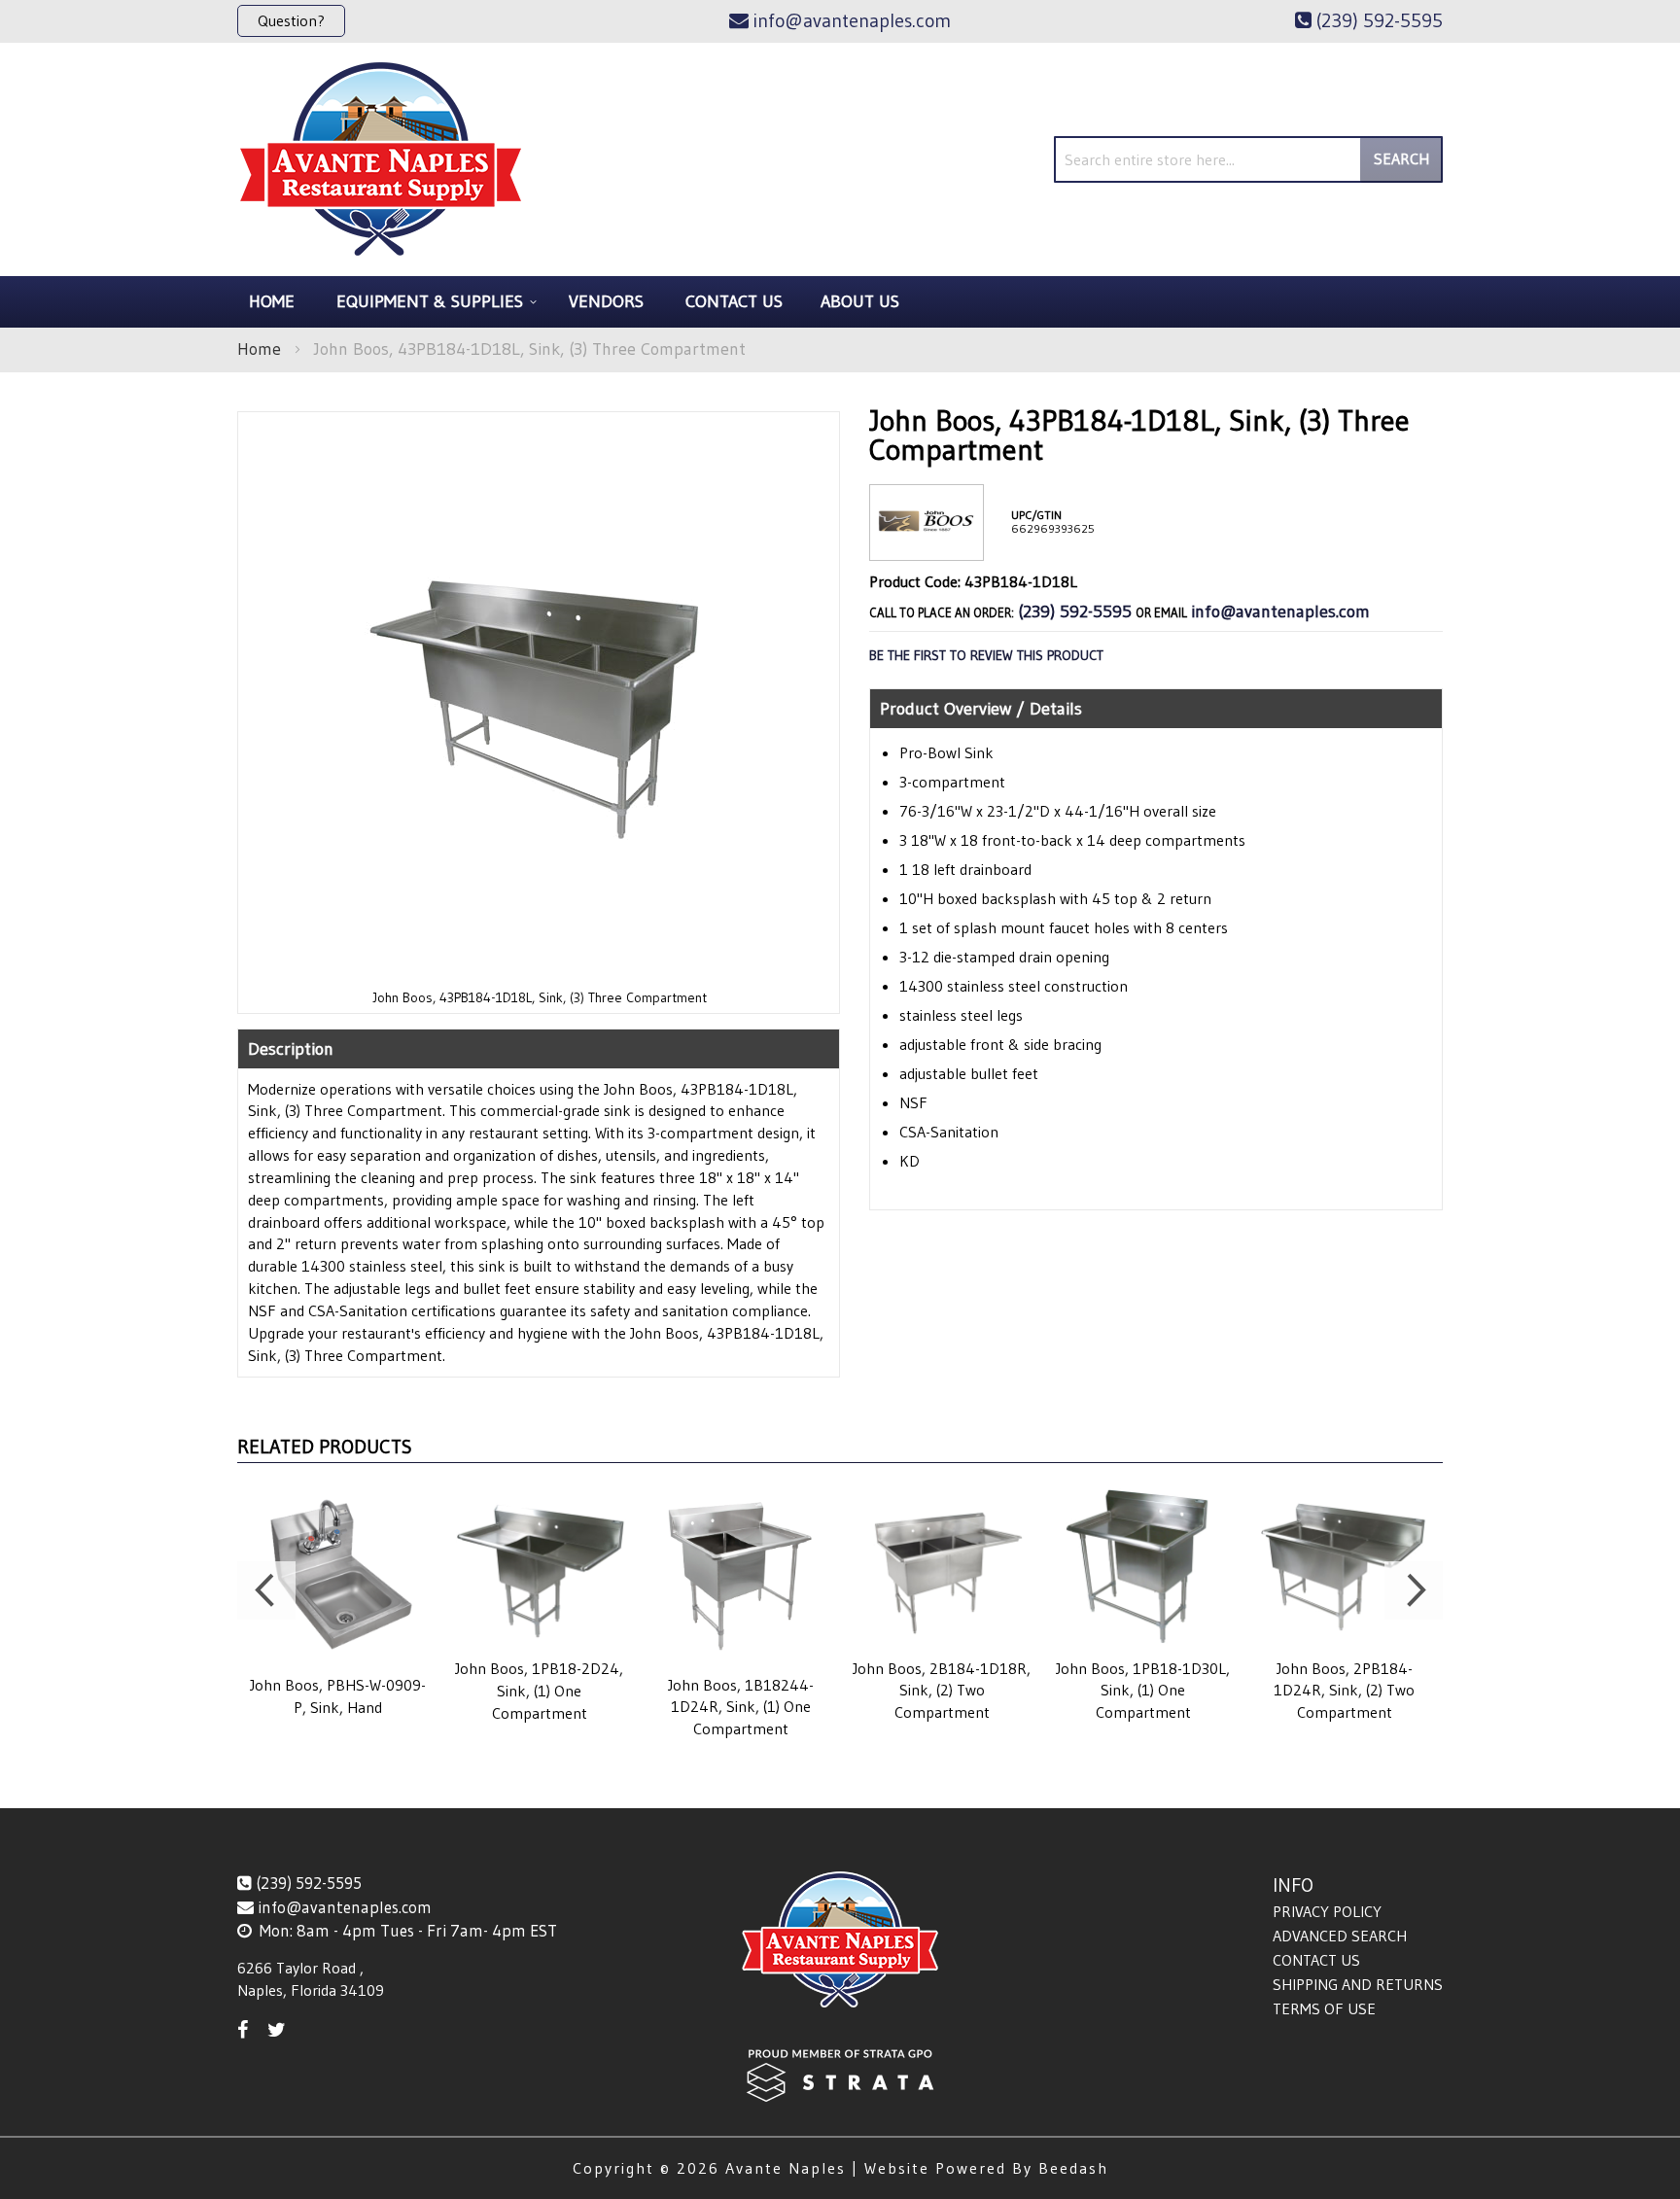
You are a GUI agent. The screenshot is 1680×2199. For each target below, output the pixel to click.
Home (259, 349)
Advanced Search (1340, 1936)
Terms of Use (1324, 2008)
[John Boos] (927, 545)
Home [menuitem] (272, 301)
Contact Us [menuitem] (734, 301)
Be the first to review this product (986, 655)
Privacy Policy (1327, 1911)
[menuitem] (434, 302)
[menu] (840, 302)
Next (1414, 1590)
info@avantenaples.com (1280, 611)
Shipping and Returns (1358, 1984)
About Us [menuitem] (860, 301)
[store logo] (381, 159)
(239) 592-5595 (1075, 611)
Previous (266, 1590)
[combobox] (1248, 159)
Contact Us (1316, 1960)
